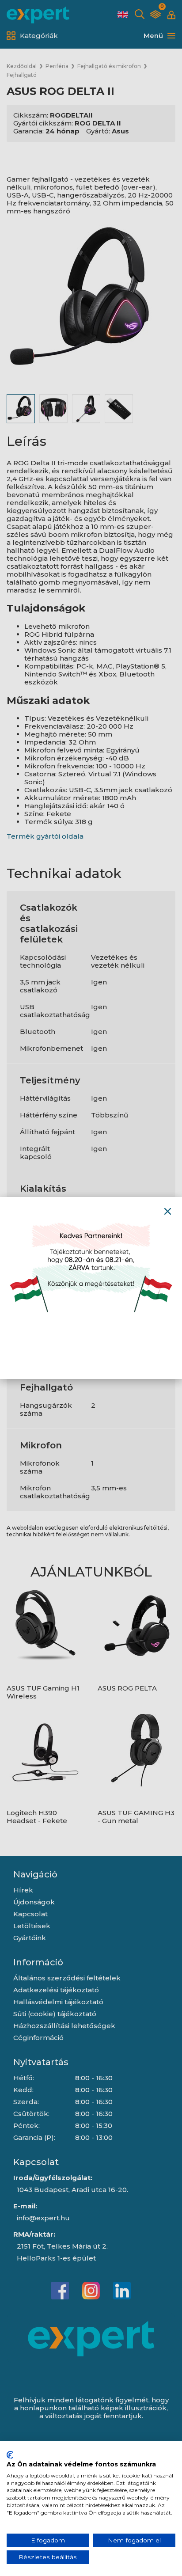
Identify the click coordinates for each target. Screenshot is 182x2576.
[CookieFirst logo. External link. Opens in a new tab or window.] (10, 2455)
